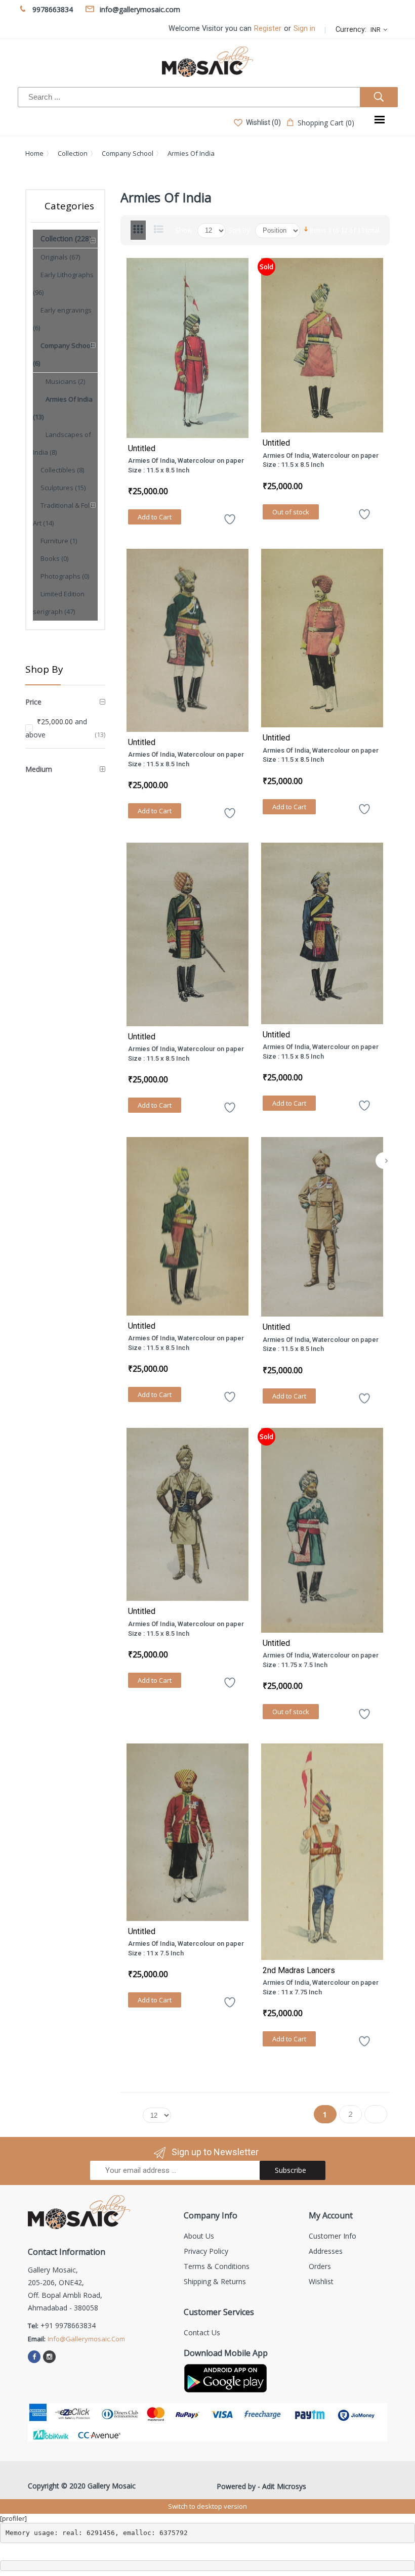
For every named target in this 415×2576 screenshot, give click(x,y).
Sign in (304, 29)
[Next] (386, 1161)
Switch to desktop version (207, 2506)
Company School (128, 153)
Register (268, 29)
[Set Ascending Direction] (306, 229)
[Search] (379, 97)
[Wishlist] (230, 523)
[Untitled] (188, 348)
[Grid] (138, 230)
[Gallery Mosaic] (207, 62)
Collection (73, 153)
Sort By (239, 230)
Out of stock (291, 512)
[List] (158, 230)
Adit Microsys (284, 2486)
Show (184, 230)
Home (34, 153)
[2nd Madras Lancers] (322, 1851)
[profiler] (13, 2518)
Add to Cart (155, 517)
